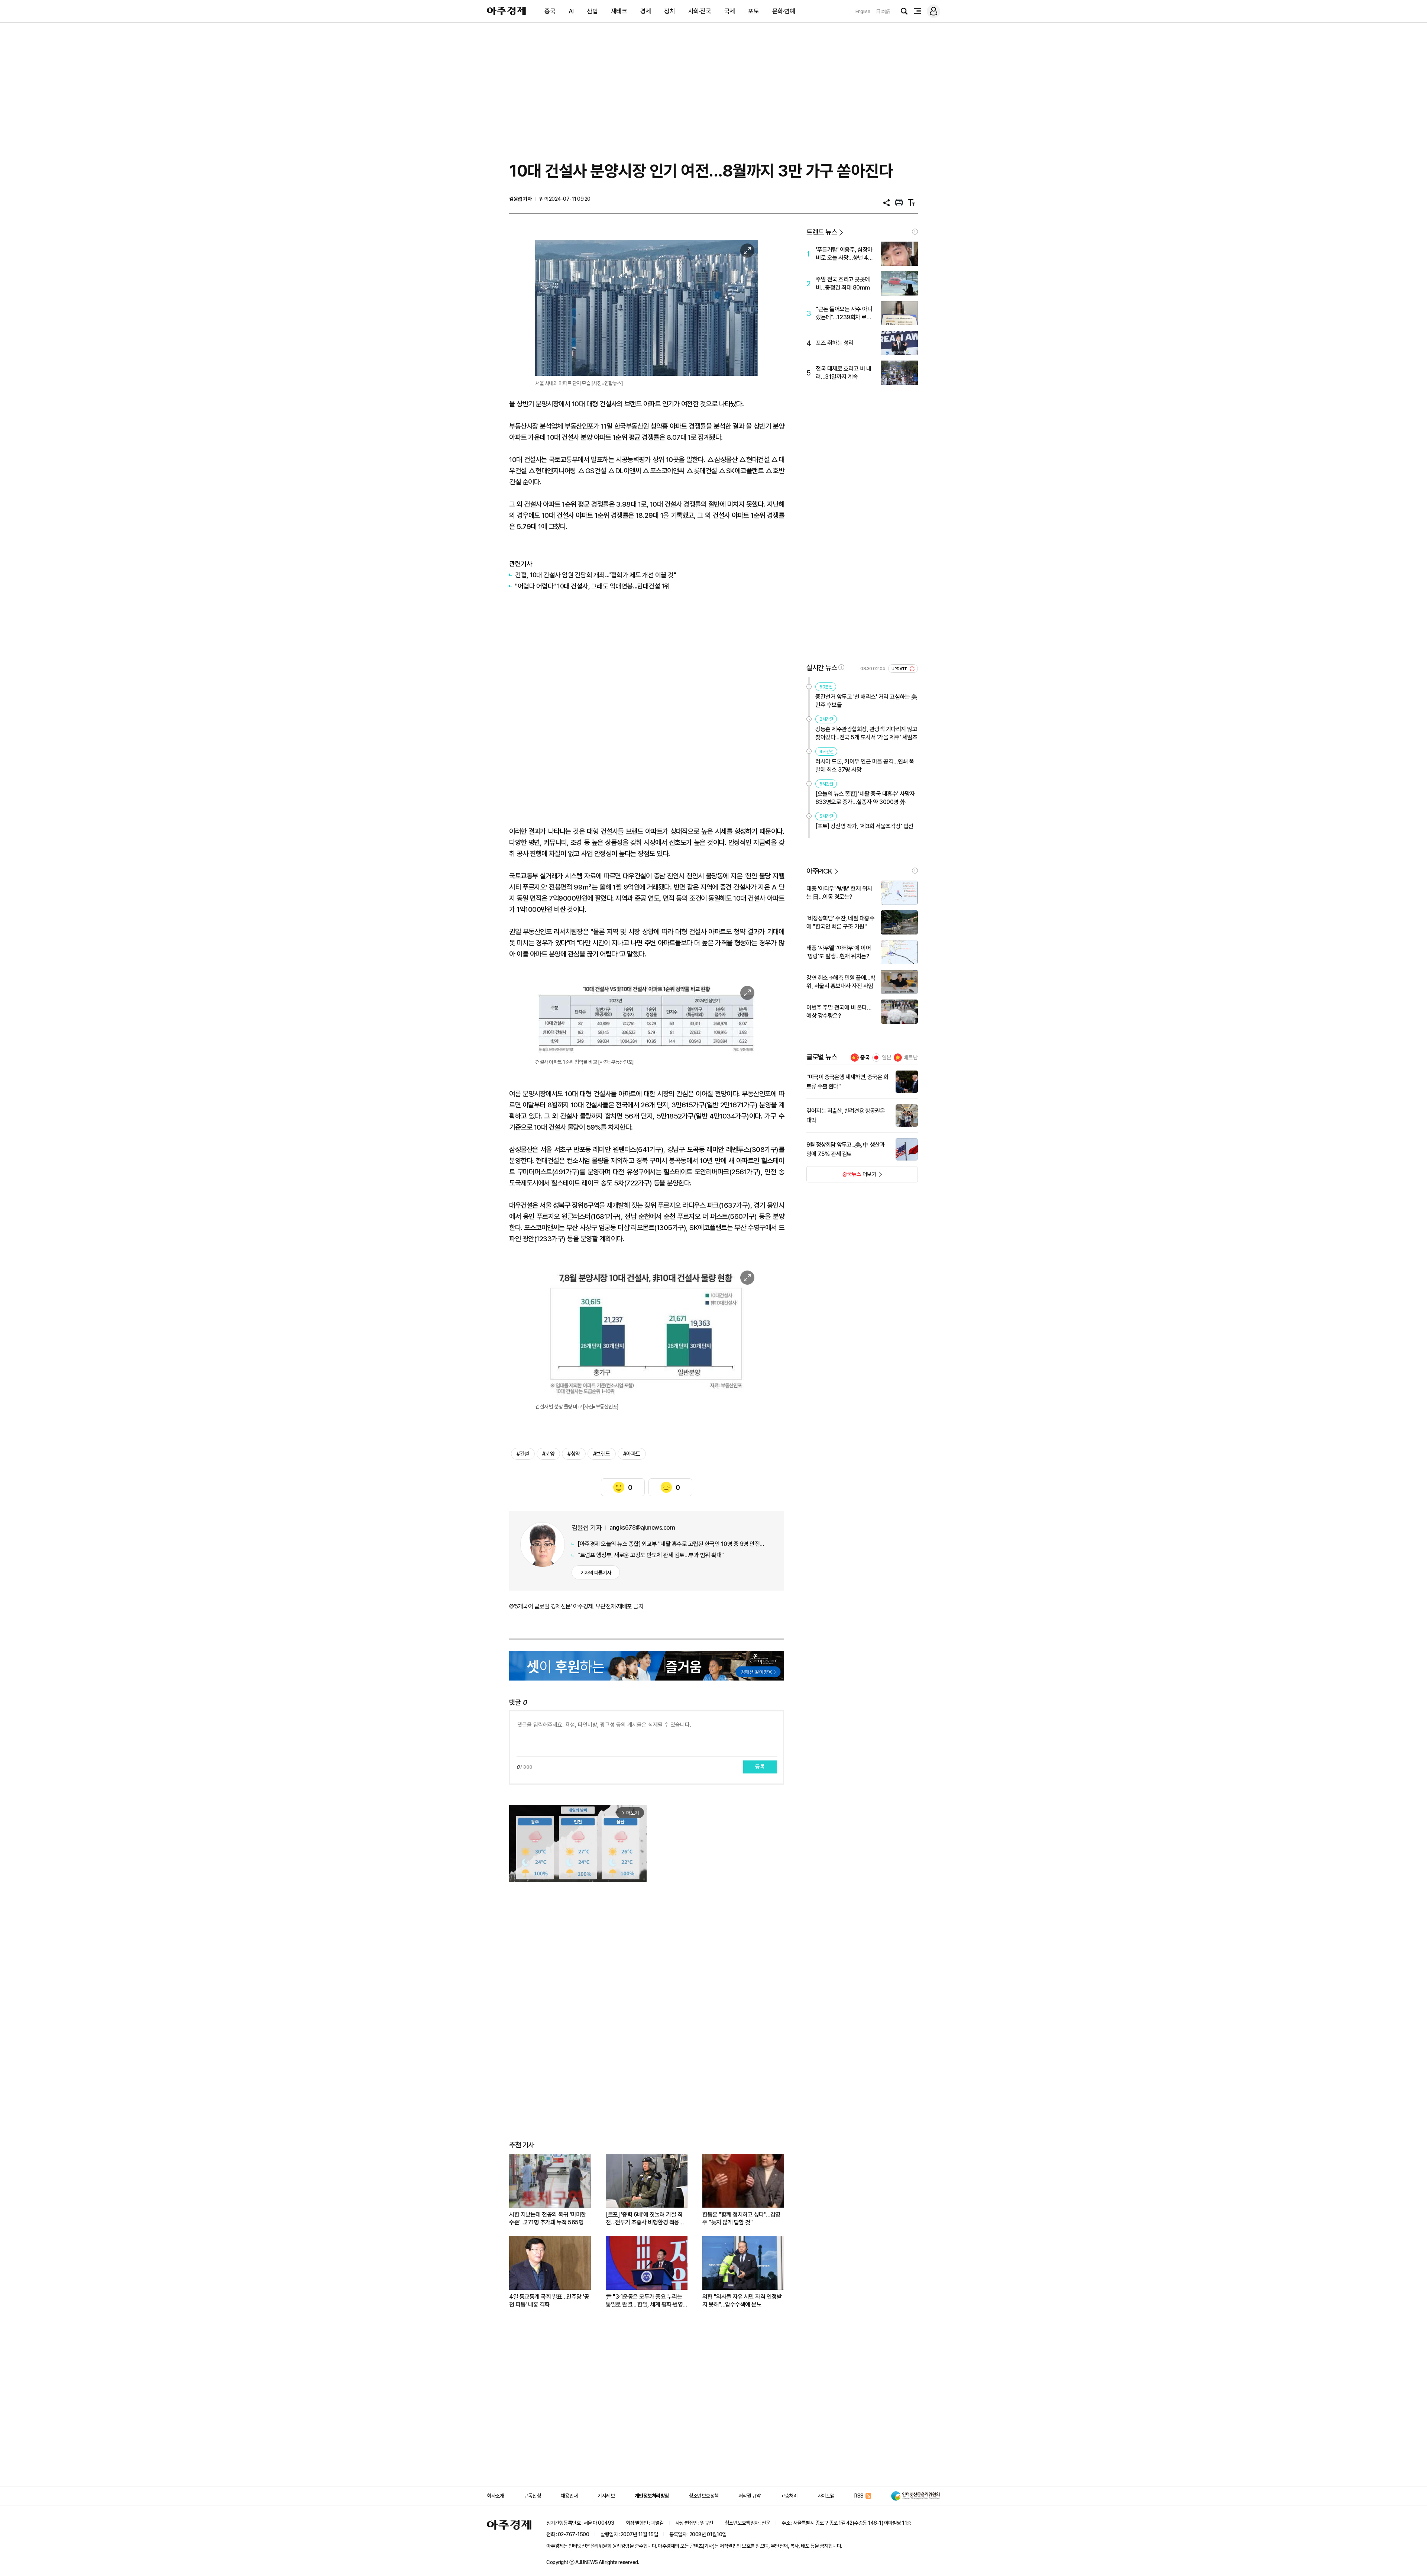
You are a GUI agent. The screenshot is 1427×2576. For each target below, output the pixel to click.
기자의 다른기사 (596, 1573)
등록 (760, 1767)
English (863, 11)
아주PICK (819, 871)
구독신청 (532, 2496)
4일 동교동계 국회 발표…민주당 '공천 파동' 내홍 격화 (549, 2301)
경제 (646, 11)
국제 (730, 11)
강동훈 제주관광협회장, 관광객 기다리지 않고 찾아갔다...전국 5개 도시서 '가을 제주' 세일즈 (866, 733)
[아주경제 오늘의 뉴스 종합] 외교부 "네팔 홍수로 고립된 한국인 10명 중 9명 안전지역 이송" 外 (673, 1544)
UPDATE (900, 669)
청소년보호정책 (704, 2496)
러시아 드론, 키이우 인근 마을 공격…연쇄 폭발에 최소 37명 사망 (865, 766)
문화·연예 (784, 11)
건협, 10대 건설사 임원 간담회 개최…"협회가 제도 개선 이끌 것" (596, 575)
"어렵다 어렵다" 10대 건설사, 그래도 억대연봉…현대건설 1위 (593, 586)
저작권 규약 (750, 2496)
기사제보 (606, 2496)
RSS (859, 2496)
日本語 (883, 11)
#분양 (549, 1454)
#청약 (574, 1454)
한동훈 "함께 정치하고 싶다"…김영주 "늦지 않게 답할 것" (741, 2218)
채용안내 (569, 2496)
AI (571, 11)
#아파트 (632, 1454)
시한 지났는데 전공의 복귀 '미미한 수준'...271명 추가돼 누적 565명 (548, 2218)
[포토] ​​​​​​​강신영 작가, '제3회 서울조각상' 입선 (864, 826)
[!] (915, 232)
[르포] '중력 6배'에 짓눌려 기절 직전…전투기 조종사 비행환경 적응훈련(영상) (645, 2219)
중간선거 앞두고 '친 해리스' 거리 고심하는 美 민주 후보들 (866, 701)
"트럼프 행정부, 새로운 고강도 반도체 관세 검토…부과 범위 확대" (651, 1555)
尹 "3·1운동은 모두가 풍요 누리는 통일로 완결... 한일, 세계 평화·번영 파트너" (644, 2301)
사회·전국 (700, 11)
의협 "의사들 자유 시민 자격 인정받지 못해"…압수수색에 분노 (742, 2301)
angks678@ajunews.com (642, 1528)
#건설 (523, 1454)
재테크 (619, 11)
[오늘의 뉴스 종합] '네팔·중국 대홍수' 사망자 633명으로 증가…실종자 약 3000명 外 (865, 798)
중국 (550, 11)
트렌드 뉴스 (822, 232)
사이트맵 (826, 2496)
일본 (887, 1058)
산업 (592, 11)
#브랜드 (602, 1454)
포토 (753, 11)
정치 (669, 11)
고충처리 (789, 2496)
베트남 (911, 1058)
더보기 (842, 1176)
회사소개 (495, 2496)
